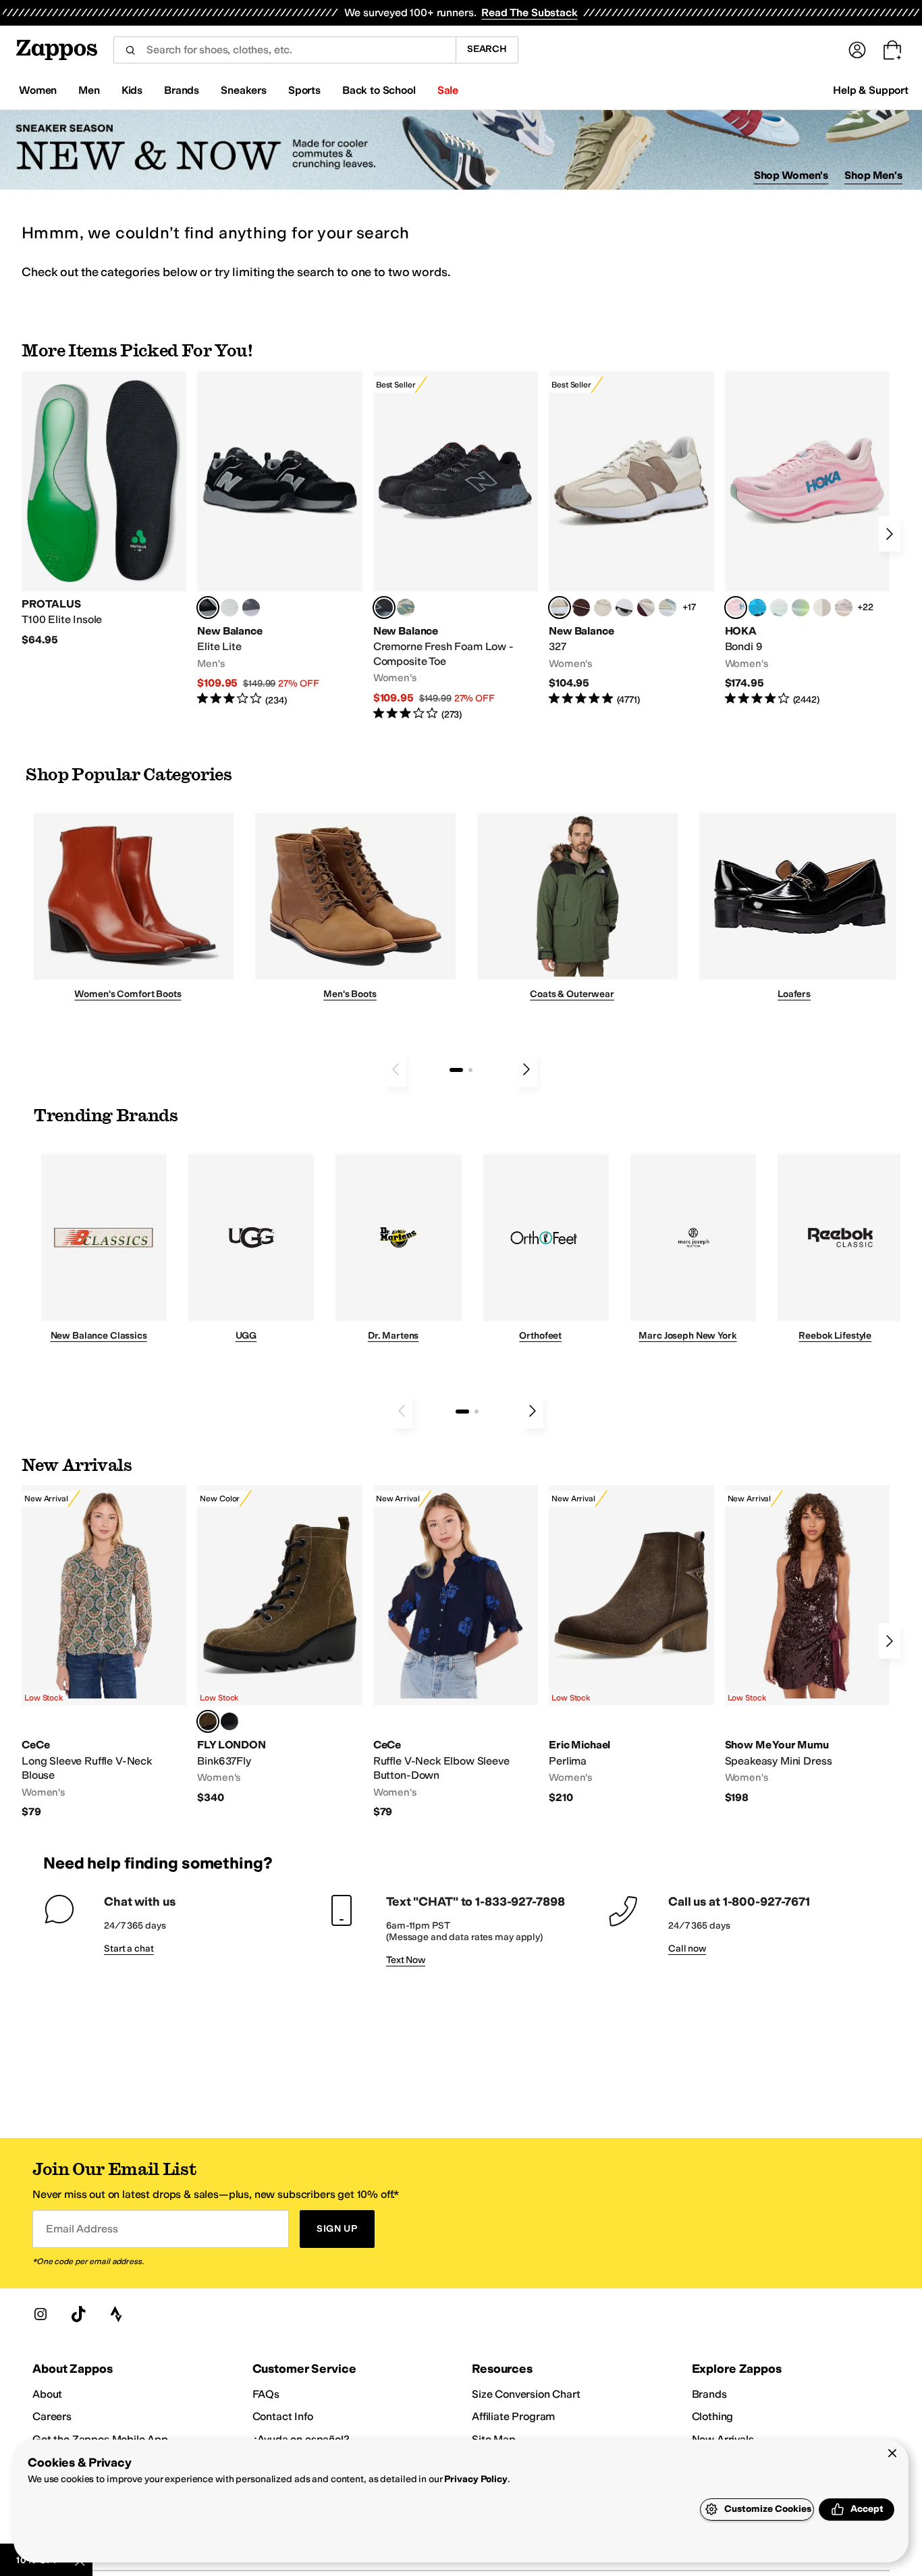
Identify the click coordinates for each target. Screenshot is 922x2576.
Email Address (82, 2229)
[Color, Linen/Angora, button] (603, 608)
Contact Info (283, 2416)
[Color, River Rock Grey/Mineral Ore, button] (844, 608)
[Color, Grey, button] (251, 608)
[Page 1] (456, 1070)
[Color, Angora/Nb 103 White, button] (668, 608)
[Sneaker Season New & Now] (461, 150)
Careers (52, 2416)
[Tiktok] (78, 2314)
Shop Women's (791, 175)
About (47, 2394)
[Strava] (116, 2314)
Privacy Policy (476, 2479)
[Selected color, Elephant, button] (208, 1721)
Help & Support (871, 90)
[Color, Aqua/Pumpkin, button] (406, 608)
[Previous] (396, 1069)
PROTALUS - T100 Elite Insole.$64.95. (104, 509)
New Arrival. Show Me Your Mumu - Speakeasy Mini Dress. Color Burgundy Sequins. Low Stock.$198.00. (807, 1645)
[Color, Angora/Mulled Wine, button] (646, 608)
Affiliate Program (513, 2416)
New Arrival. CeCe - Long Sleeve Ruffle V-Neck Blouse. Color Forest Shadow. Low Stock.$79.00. (104, 1652)
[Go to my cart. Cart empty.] (892, 50)
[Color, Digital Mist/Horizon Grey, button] (624, 608)
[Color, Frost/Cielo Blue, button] (779, 608)
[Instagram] (40, 2314)
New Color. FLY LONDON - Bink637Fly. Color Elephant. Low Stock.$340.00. (279, 1645)
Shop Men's (873, 175)
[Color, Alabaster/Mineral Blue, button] (822, 608)
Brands (709, 2394)
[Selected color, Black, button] (208, 608)
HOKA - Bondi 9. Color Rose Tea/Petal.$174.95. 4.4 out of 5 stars (807, 539)
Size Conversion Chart (526, 2394)
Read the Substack (529, 12)
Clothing (713, 2416)
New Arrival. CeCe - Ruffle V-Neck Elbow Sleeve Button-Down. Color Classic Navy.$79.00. (456, 1652)
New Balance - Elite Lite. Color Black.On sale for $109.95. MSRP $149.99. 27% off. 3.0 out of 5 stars (279, 539)
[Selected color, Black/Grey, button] (384, 608)
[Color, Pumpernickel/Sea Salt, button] (581, 608)
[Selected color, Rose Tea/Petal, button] (736, 608)
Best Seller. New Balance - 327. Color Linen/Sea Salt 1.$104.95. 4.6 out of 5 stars (631, 539)
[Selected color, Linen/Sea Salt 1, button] (560, 608)
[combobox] (284, 50)
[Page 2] (470, 1070)
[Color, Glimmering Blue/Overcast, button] (801, 608)
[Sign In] (857, 50)
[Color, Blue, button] (229, 608)
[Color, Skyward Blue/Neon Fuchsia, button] (757, 608)
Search (487, 49)
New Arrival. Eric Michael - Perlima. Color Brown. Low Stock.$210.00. (631, 1645)
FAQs (266, 2394)
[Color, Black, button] (229, 1721)
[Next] (890, 534)
